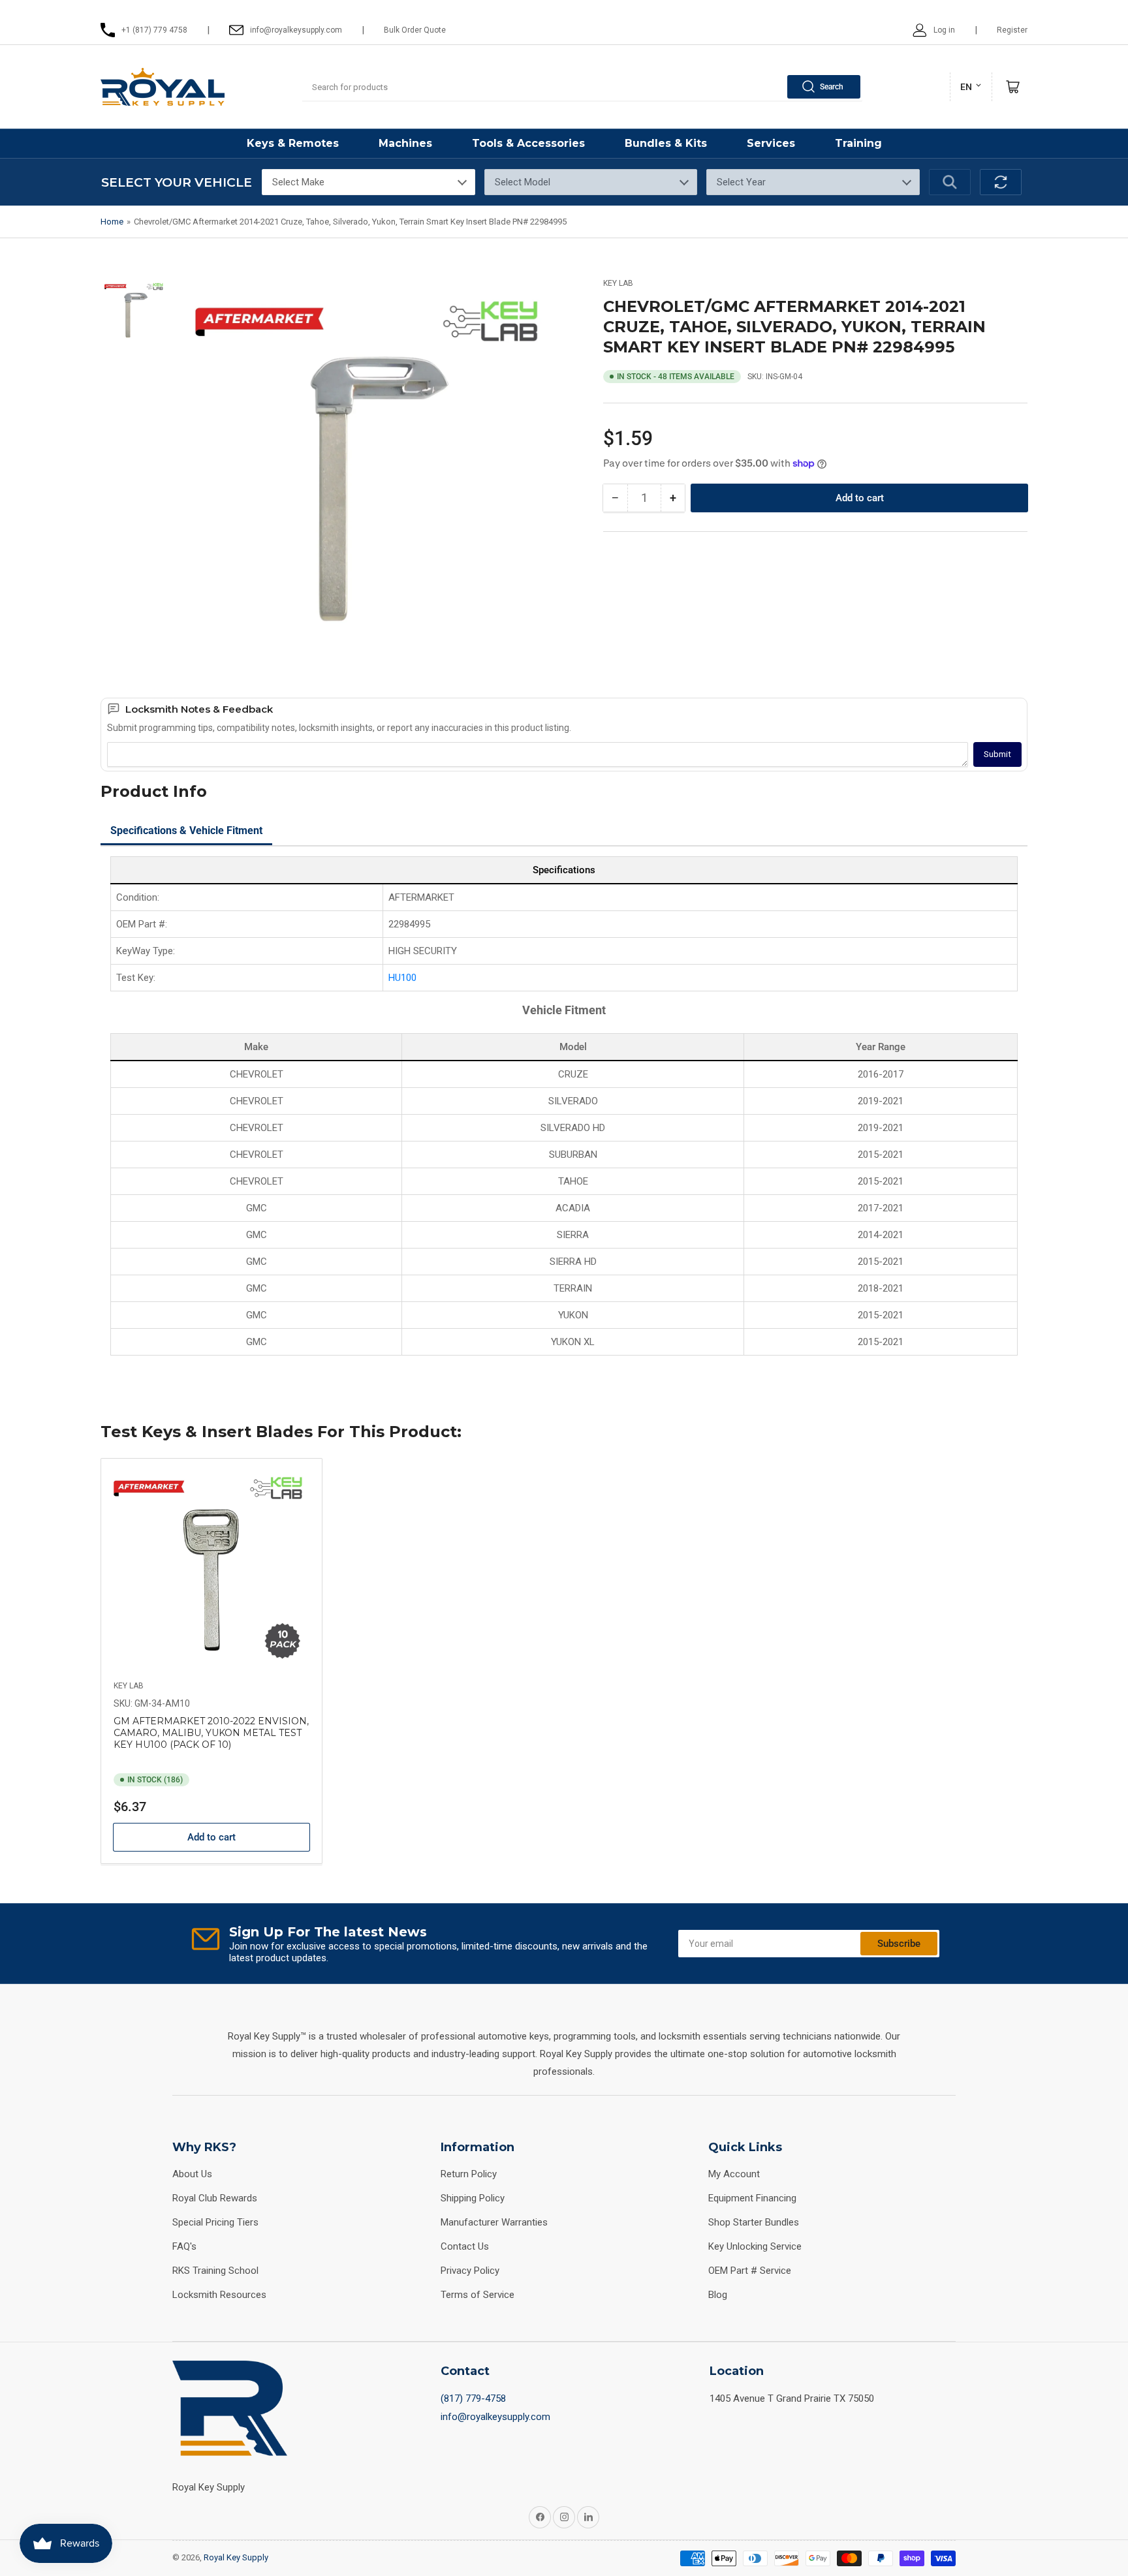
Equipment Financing (752, 2198)
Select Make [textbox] (298, 182)
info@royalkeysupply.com (495, 2417)
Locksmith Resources (219, 2295)
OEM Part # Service (750, 2271)
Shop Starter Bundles (754, 2222)
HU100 (402, 978)
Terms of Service (478, 2295)
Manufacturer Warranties (494, 2222)
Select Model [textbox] (523, 182)
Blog (718, 2295)
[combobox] (582, 87)
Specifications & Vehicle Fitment (186, 830)
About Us (192, 2174)
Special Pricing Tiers (215, 2222)
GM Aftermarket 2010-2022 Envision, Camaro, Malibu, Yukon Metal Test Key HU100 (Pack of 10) (211, 1733)
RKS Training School (215, 2271)
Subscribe (899, 1944)
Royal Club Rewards (215, 2198)
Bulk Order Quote (415, 30)
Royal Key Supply (236, 2557)
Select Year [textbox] (741, 182)
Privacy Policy (470, 2271)
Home (112, 222)
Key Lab (618, 283)
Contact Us (465, 2246)
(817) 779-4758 (473, 2398)
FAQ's (184, 2246)
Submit (997, 754)
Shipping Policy (473, 2198)
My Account (734, 2174)
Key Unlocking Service (755, 2246)
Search (832, 87)
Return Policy (469, 2174)
